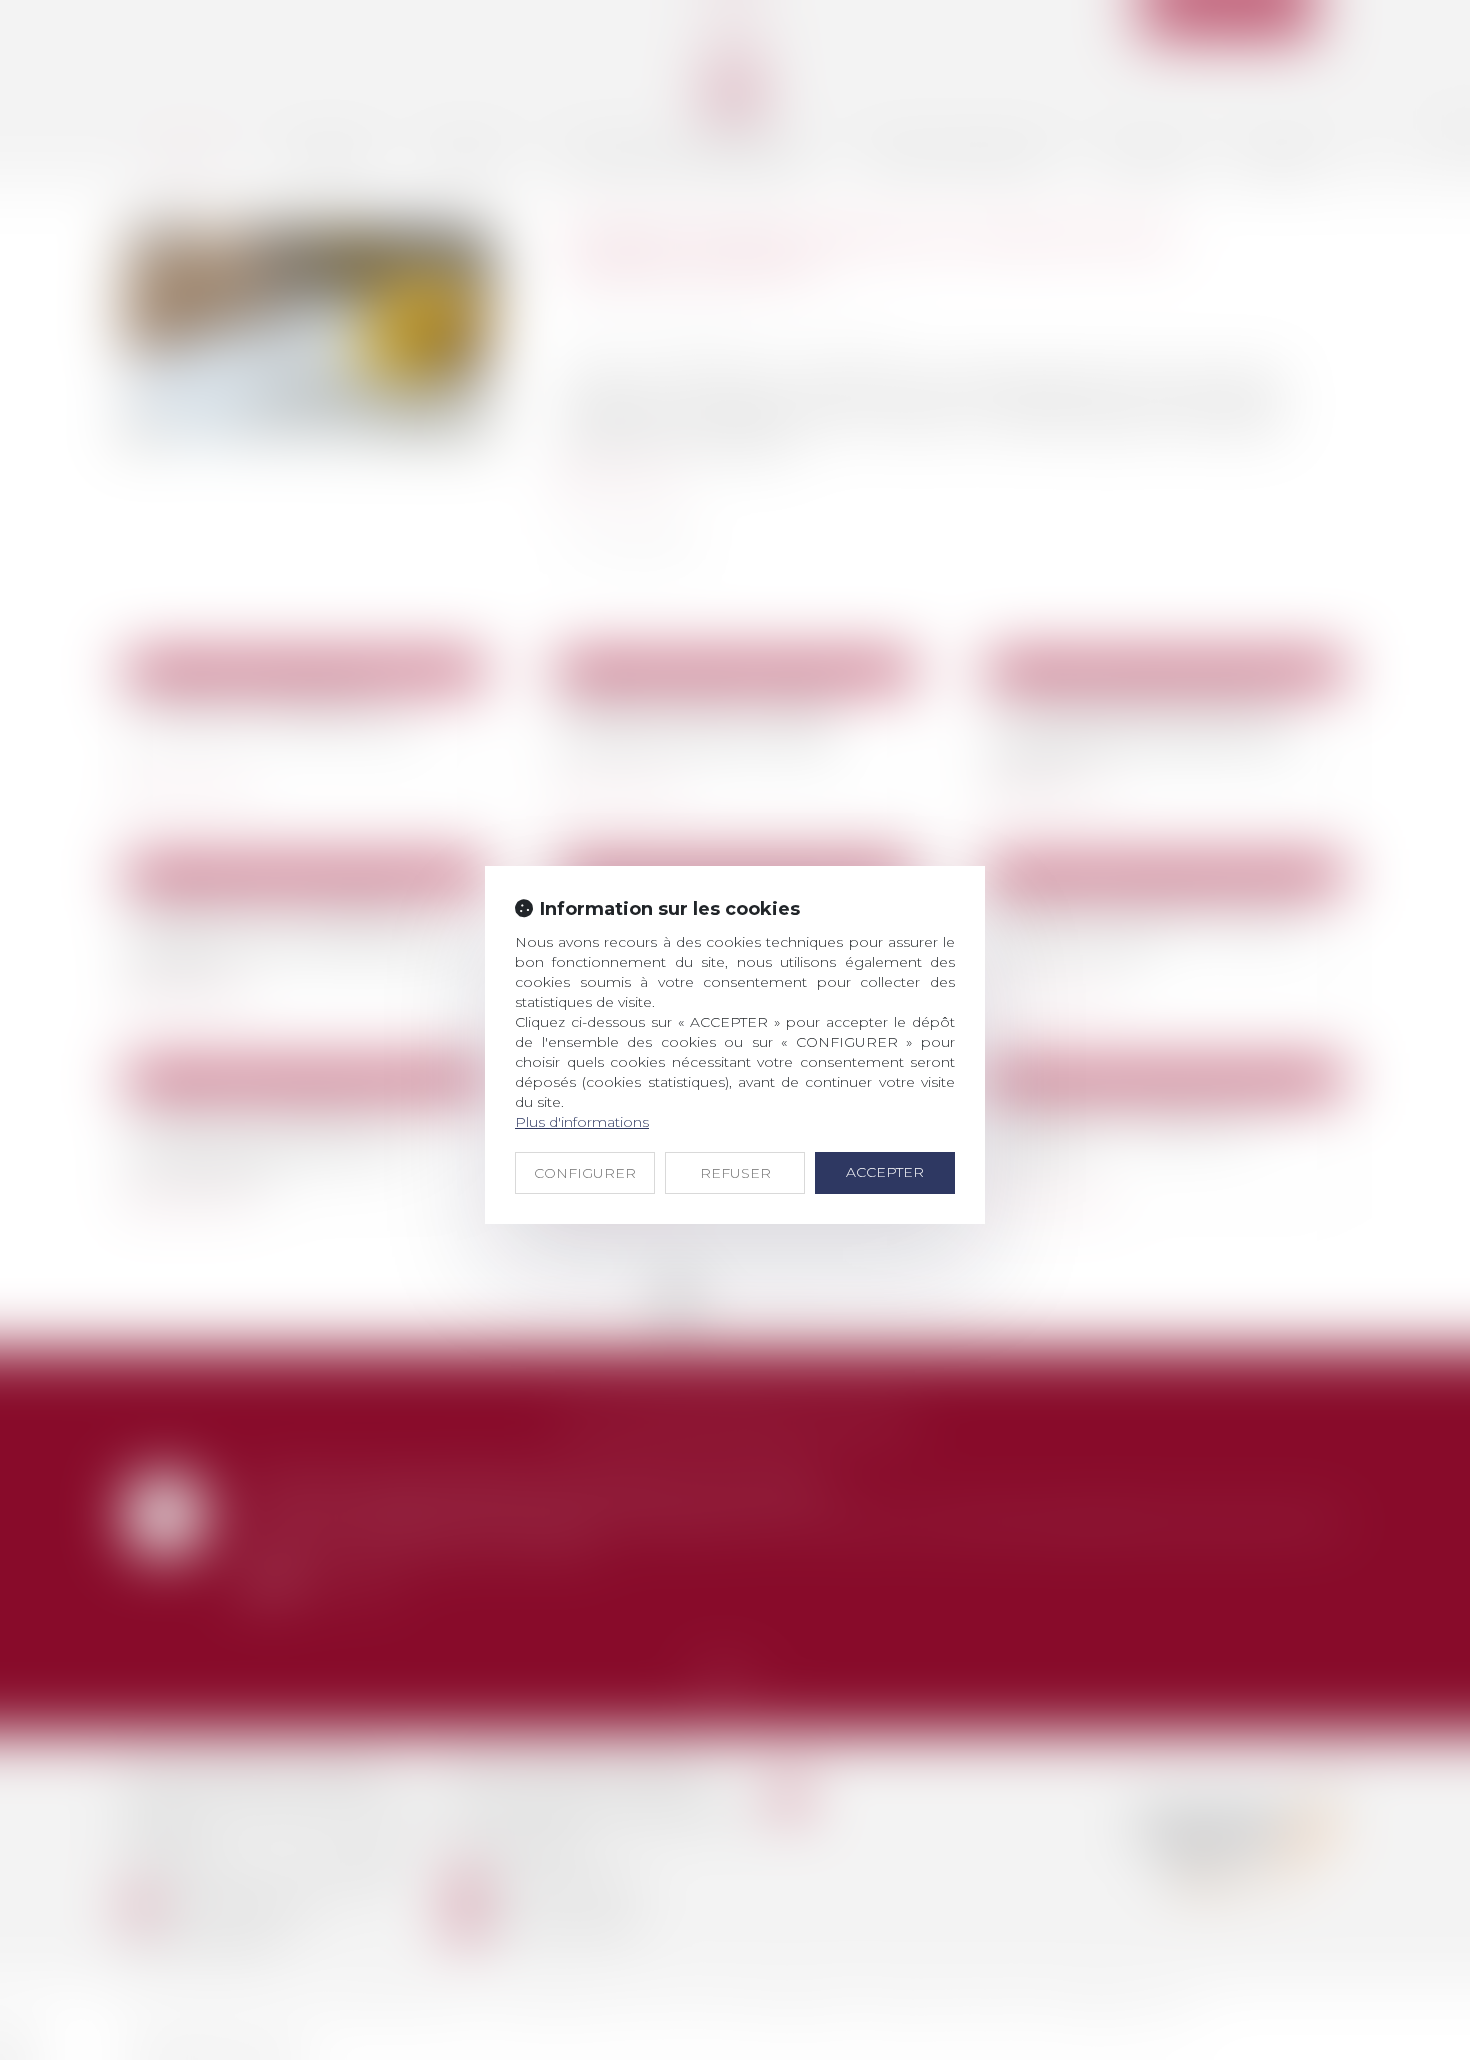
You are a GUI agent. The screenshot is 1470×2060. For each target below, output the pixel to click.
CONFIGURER (585, 1173)
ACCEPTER (885, 1172)
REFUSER (735, 1173)
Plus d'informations (582, 1122)
